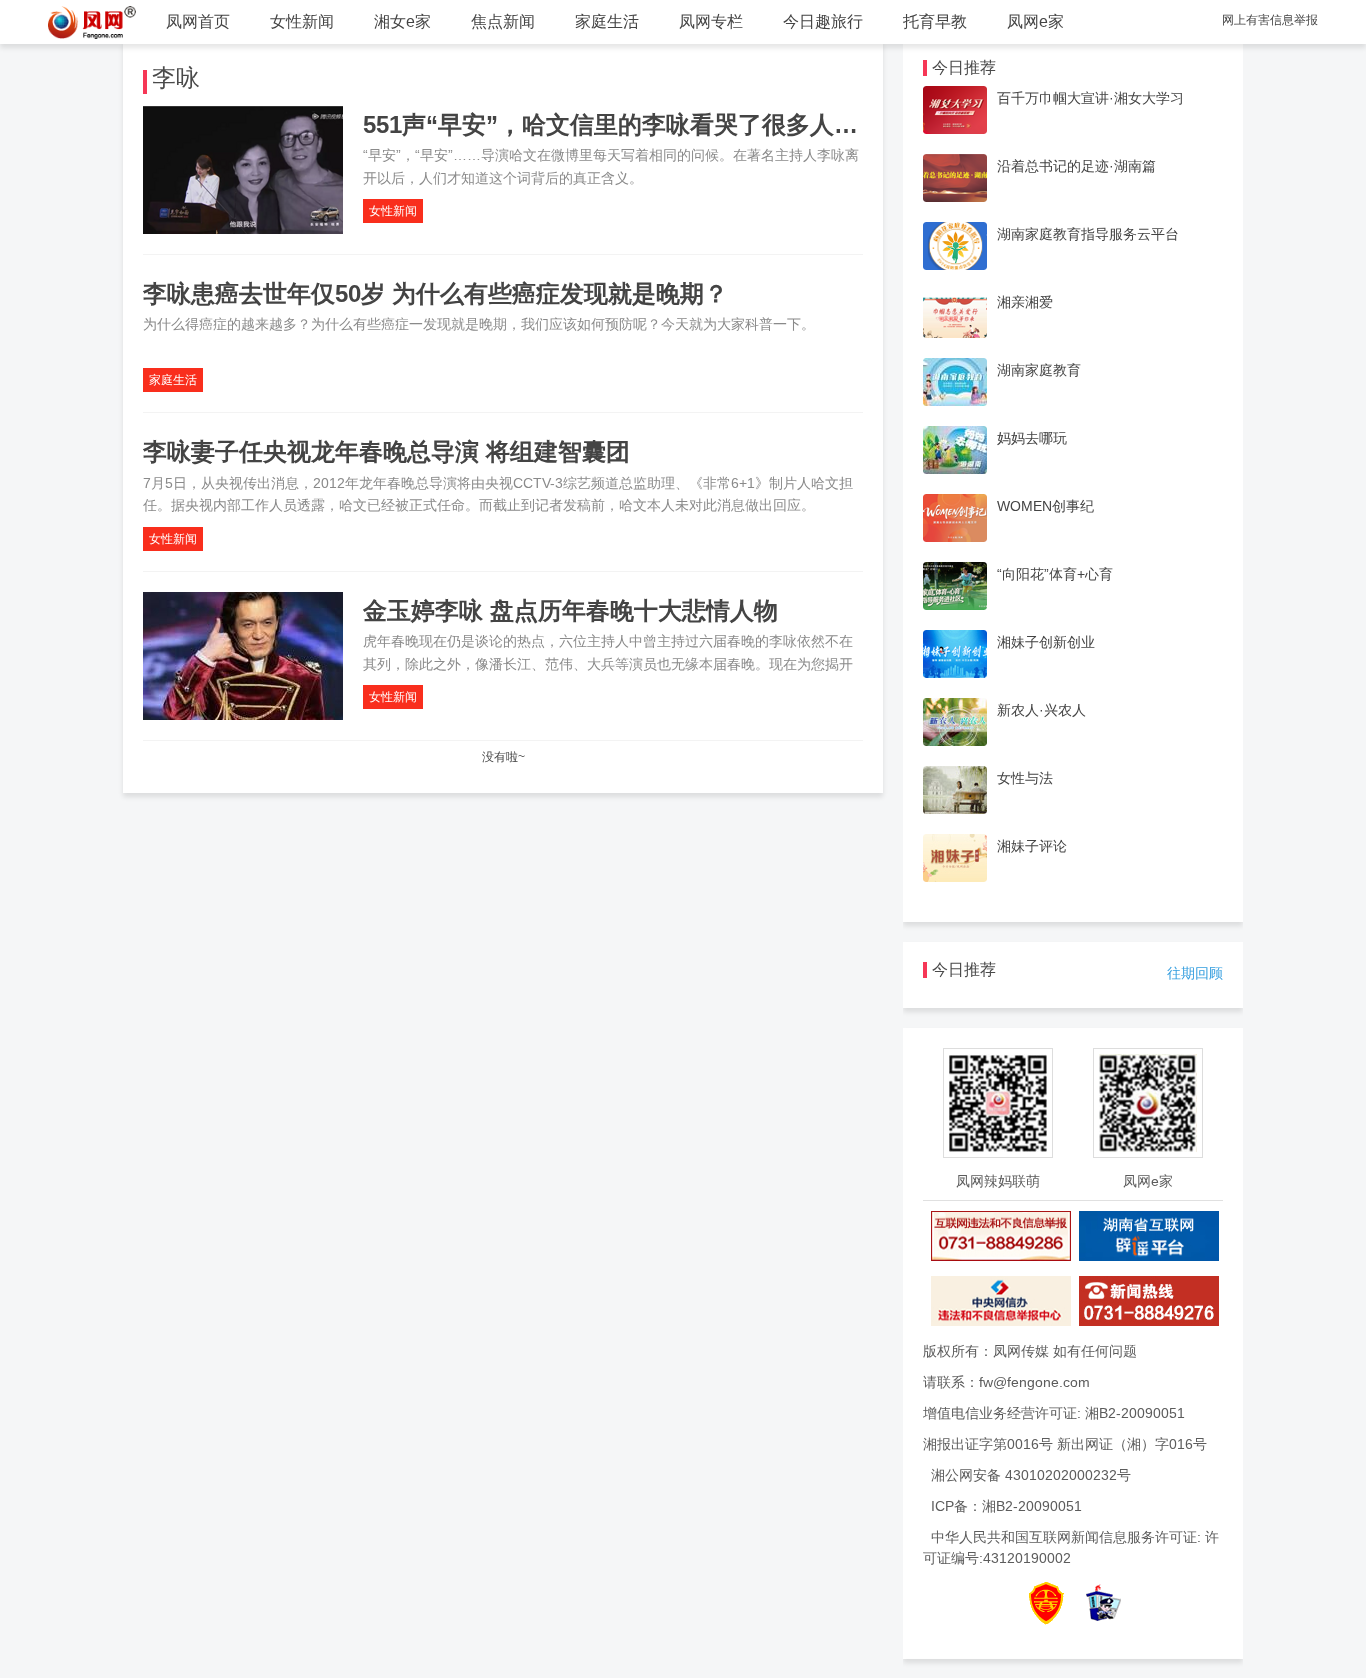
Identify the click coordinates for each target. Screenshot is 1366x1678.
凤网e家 (1035, 21)
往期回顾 (1195, 973)
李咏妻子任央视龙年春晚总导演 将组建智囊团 (386, 451)
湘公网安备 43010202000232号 (1031, 1475)
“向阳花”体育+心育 (1055, 574)
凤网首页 (198, 21)
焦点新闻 (503, 21)
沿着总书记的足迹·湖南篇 (1076, 166)
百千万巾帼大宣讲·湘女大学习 (1090, 98)
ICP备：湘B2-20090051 (1006, 1506)
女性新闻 (302, 21)
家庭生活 (607, 21)
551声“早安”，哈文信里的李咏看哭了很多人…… (622, 124)
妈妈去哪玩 (1032, 438)
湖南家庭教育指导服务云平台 (1088, 234)
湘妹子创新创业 (1046, 642)
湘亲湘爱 (1025, 302)
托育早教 (935, 21)
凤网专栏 (711, 21)
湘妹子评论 (1032, 846)
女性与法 (1025, 778)
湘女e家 (402, 21)
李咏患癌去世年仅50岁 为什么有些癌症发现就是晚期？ (435, 293)
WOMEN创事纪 (1045, 506)
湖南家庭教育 (1039, 370)
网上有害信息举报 (1270, 20)
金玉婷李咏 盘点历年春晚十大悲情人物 (570, 610)
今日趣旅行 (823, 21)
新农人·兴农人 (1041, 710)
